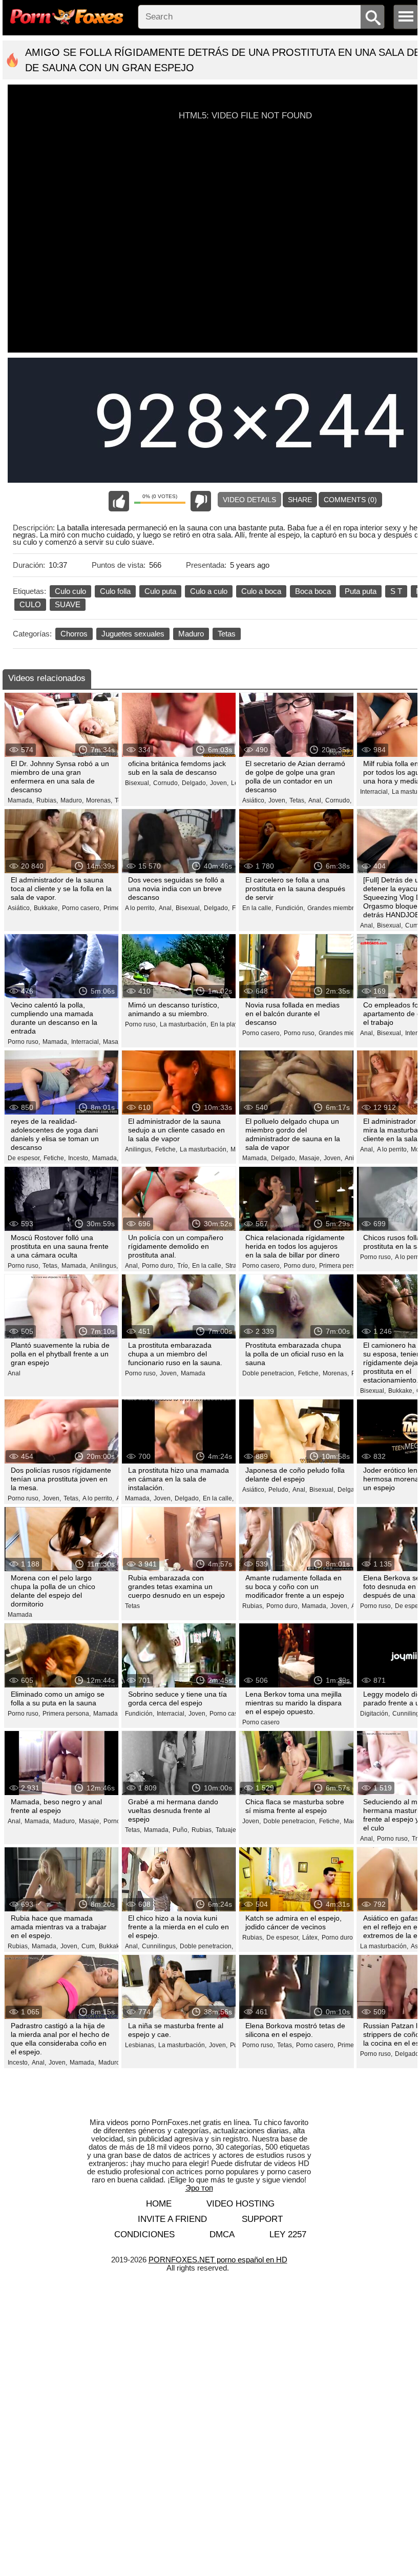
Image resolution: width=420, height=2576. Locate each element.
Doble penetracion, (269, 1373)
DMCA (222, 2234)
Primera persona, (343, 1266)
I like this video (119, 501)
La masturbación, (184, 1024)
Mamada (193, 1373)
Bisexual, (138, 783)
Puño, (181, 1830)
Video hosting (240, 2204)
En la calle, (258, 908)
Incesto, (79, 1158)
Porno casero (261, 1722)
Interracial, (375, 792)
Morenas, (99, 800)
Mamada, (21, 800)
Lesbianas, (140, 2045)
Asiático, (254, 800)
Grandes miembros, (335, 908)
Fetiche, (55, 1158)
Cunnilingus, (160, 1946)
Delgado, (195, 783)
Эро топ (199, 2188)
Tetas (227, 634)
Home (159, 2204)
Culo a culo (209, 591)
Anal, (316, 800)
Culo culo (70, 591)
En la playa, (227, 1024)
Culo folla (115, 591)
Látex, (311, 1938)
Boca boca (313, 591)
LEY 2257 (288, 2234)
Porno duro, (158, 1266)
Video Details (249, 500)
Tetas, (298, 800)
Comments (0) (350, 500)
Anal (14, 1373)
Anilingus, (139, 1149)
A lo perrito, (141, 908)
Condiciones (144, 2234)
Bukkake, (47, 908)
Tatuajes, (228, 1830)
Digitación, (375, 1714)
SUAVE (68, 604)
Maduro (191, 634)
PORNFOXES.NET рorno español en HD (218, 2260)
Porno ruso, (24, 1042)
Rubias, (47, 800)
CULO (30, 604)
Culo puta (160, 591)
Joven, (219, 783)
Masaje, (114, 1042)
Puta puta (361, 591)
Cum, (413, 925)
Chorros (74, 634)
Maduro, (72, 800)
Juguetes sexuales (133, 634)
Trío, (183, 1266)
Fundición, (290, 908)
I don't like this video (201, 501)
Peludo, (279, 1490)
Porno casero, (81, 908)
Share (300, 500)
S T (396, 591)
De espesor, (24, 1158)
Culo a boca (261, 591)
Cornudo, (166, 783)
